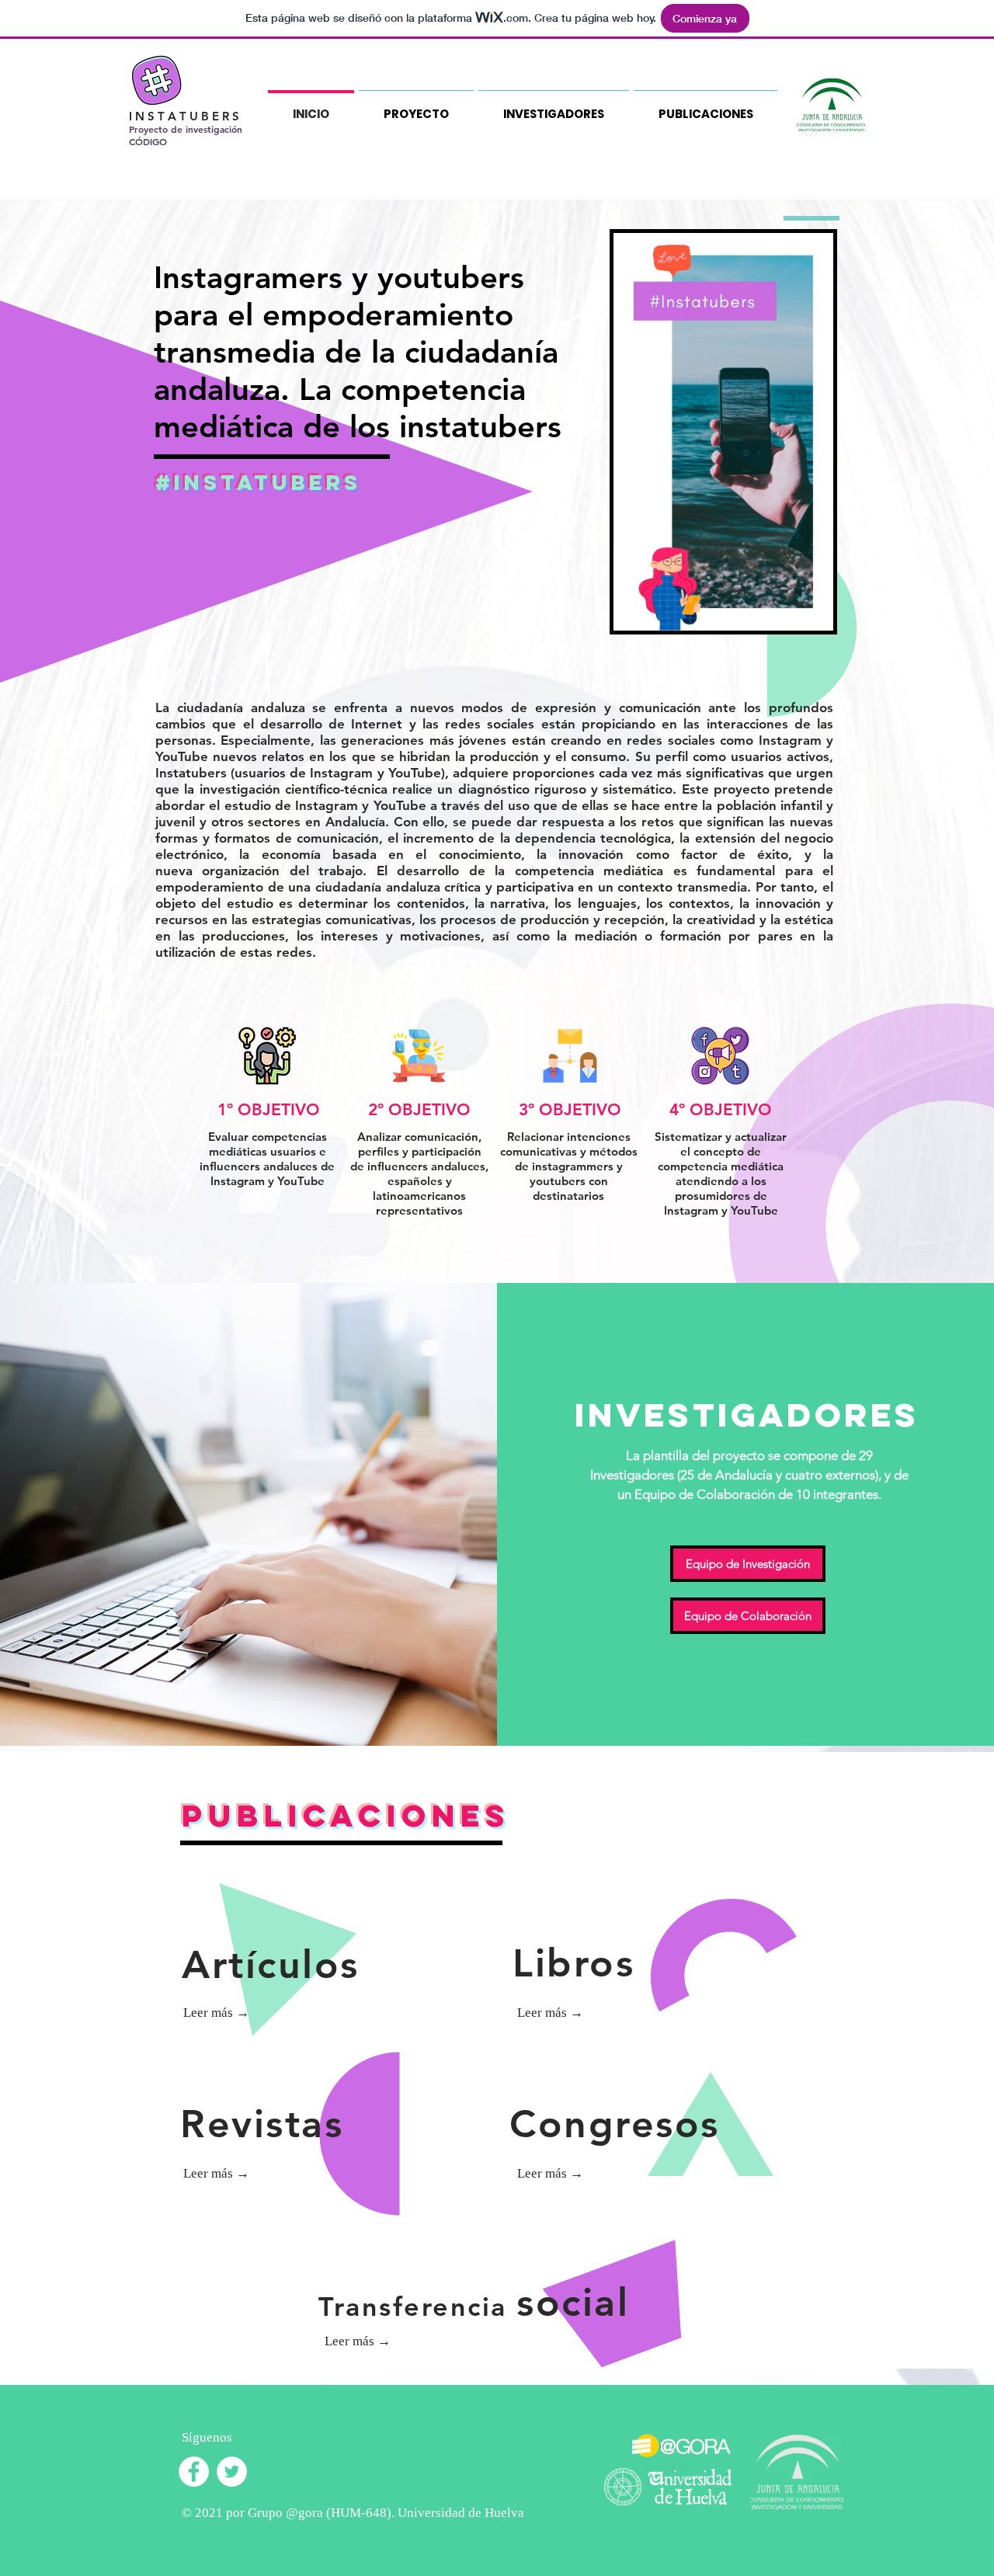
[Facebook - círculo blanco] (194, 2472)
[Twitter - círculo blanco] (232, 2472)
